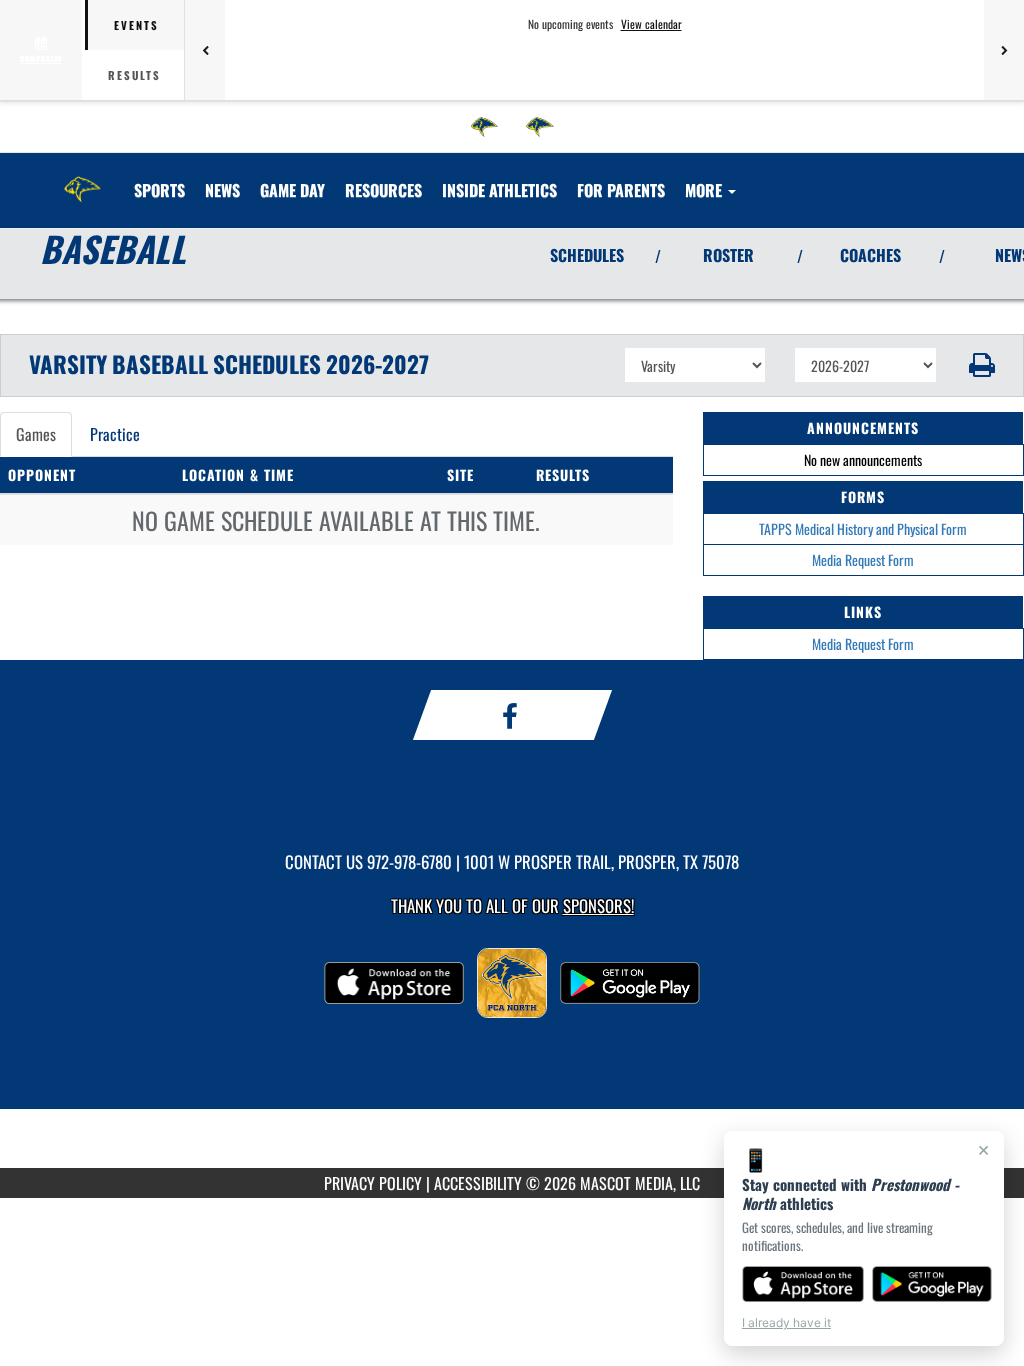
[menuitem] (485, 127)
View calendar (651, 24)
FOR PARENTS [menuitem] (621, 190)
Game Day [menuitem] (292, 190)
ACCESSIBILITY (478, 1183)
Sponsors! (598, 905)
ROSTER (728, 255)
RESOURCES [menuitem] (383, 190)
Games (36, 434)
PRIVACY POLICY (373, 1183)
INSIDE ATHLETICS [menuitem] (499, 190)
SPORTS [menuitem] (159, 190)
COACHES (870, 255)
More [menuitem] (705, 190)
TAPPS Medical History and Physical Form (863, 528)
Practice (115, 434)
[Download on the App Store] (803, 1284)
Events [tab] (136, 25)
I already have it (786, 1322)
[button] (980, 365)
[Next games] (1004, 50)
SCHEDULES (587, 255)
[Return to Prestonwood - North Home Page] (83, 178)
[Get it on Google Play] (932, 1284)
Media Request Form (863, 559)
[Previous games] (205, 50)
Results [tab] (134, 75)
